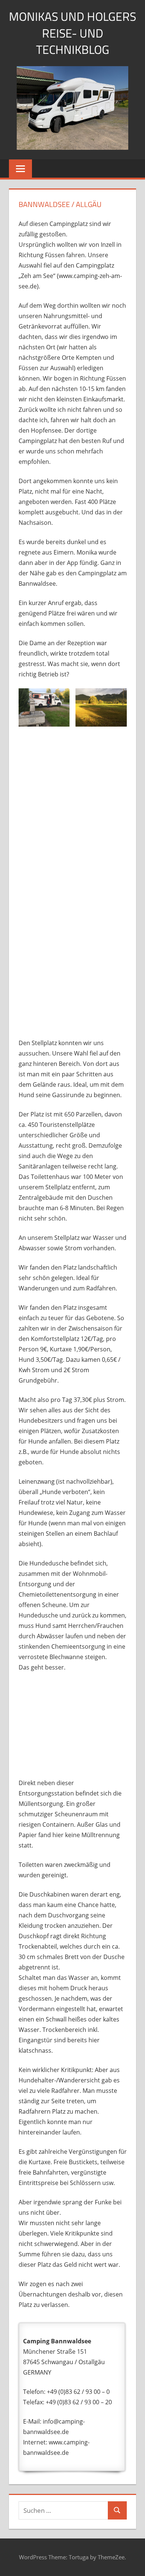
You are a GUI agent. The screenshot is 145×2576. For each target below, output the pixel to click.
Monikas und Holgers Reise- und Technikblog (72, 33)
